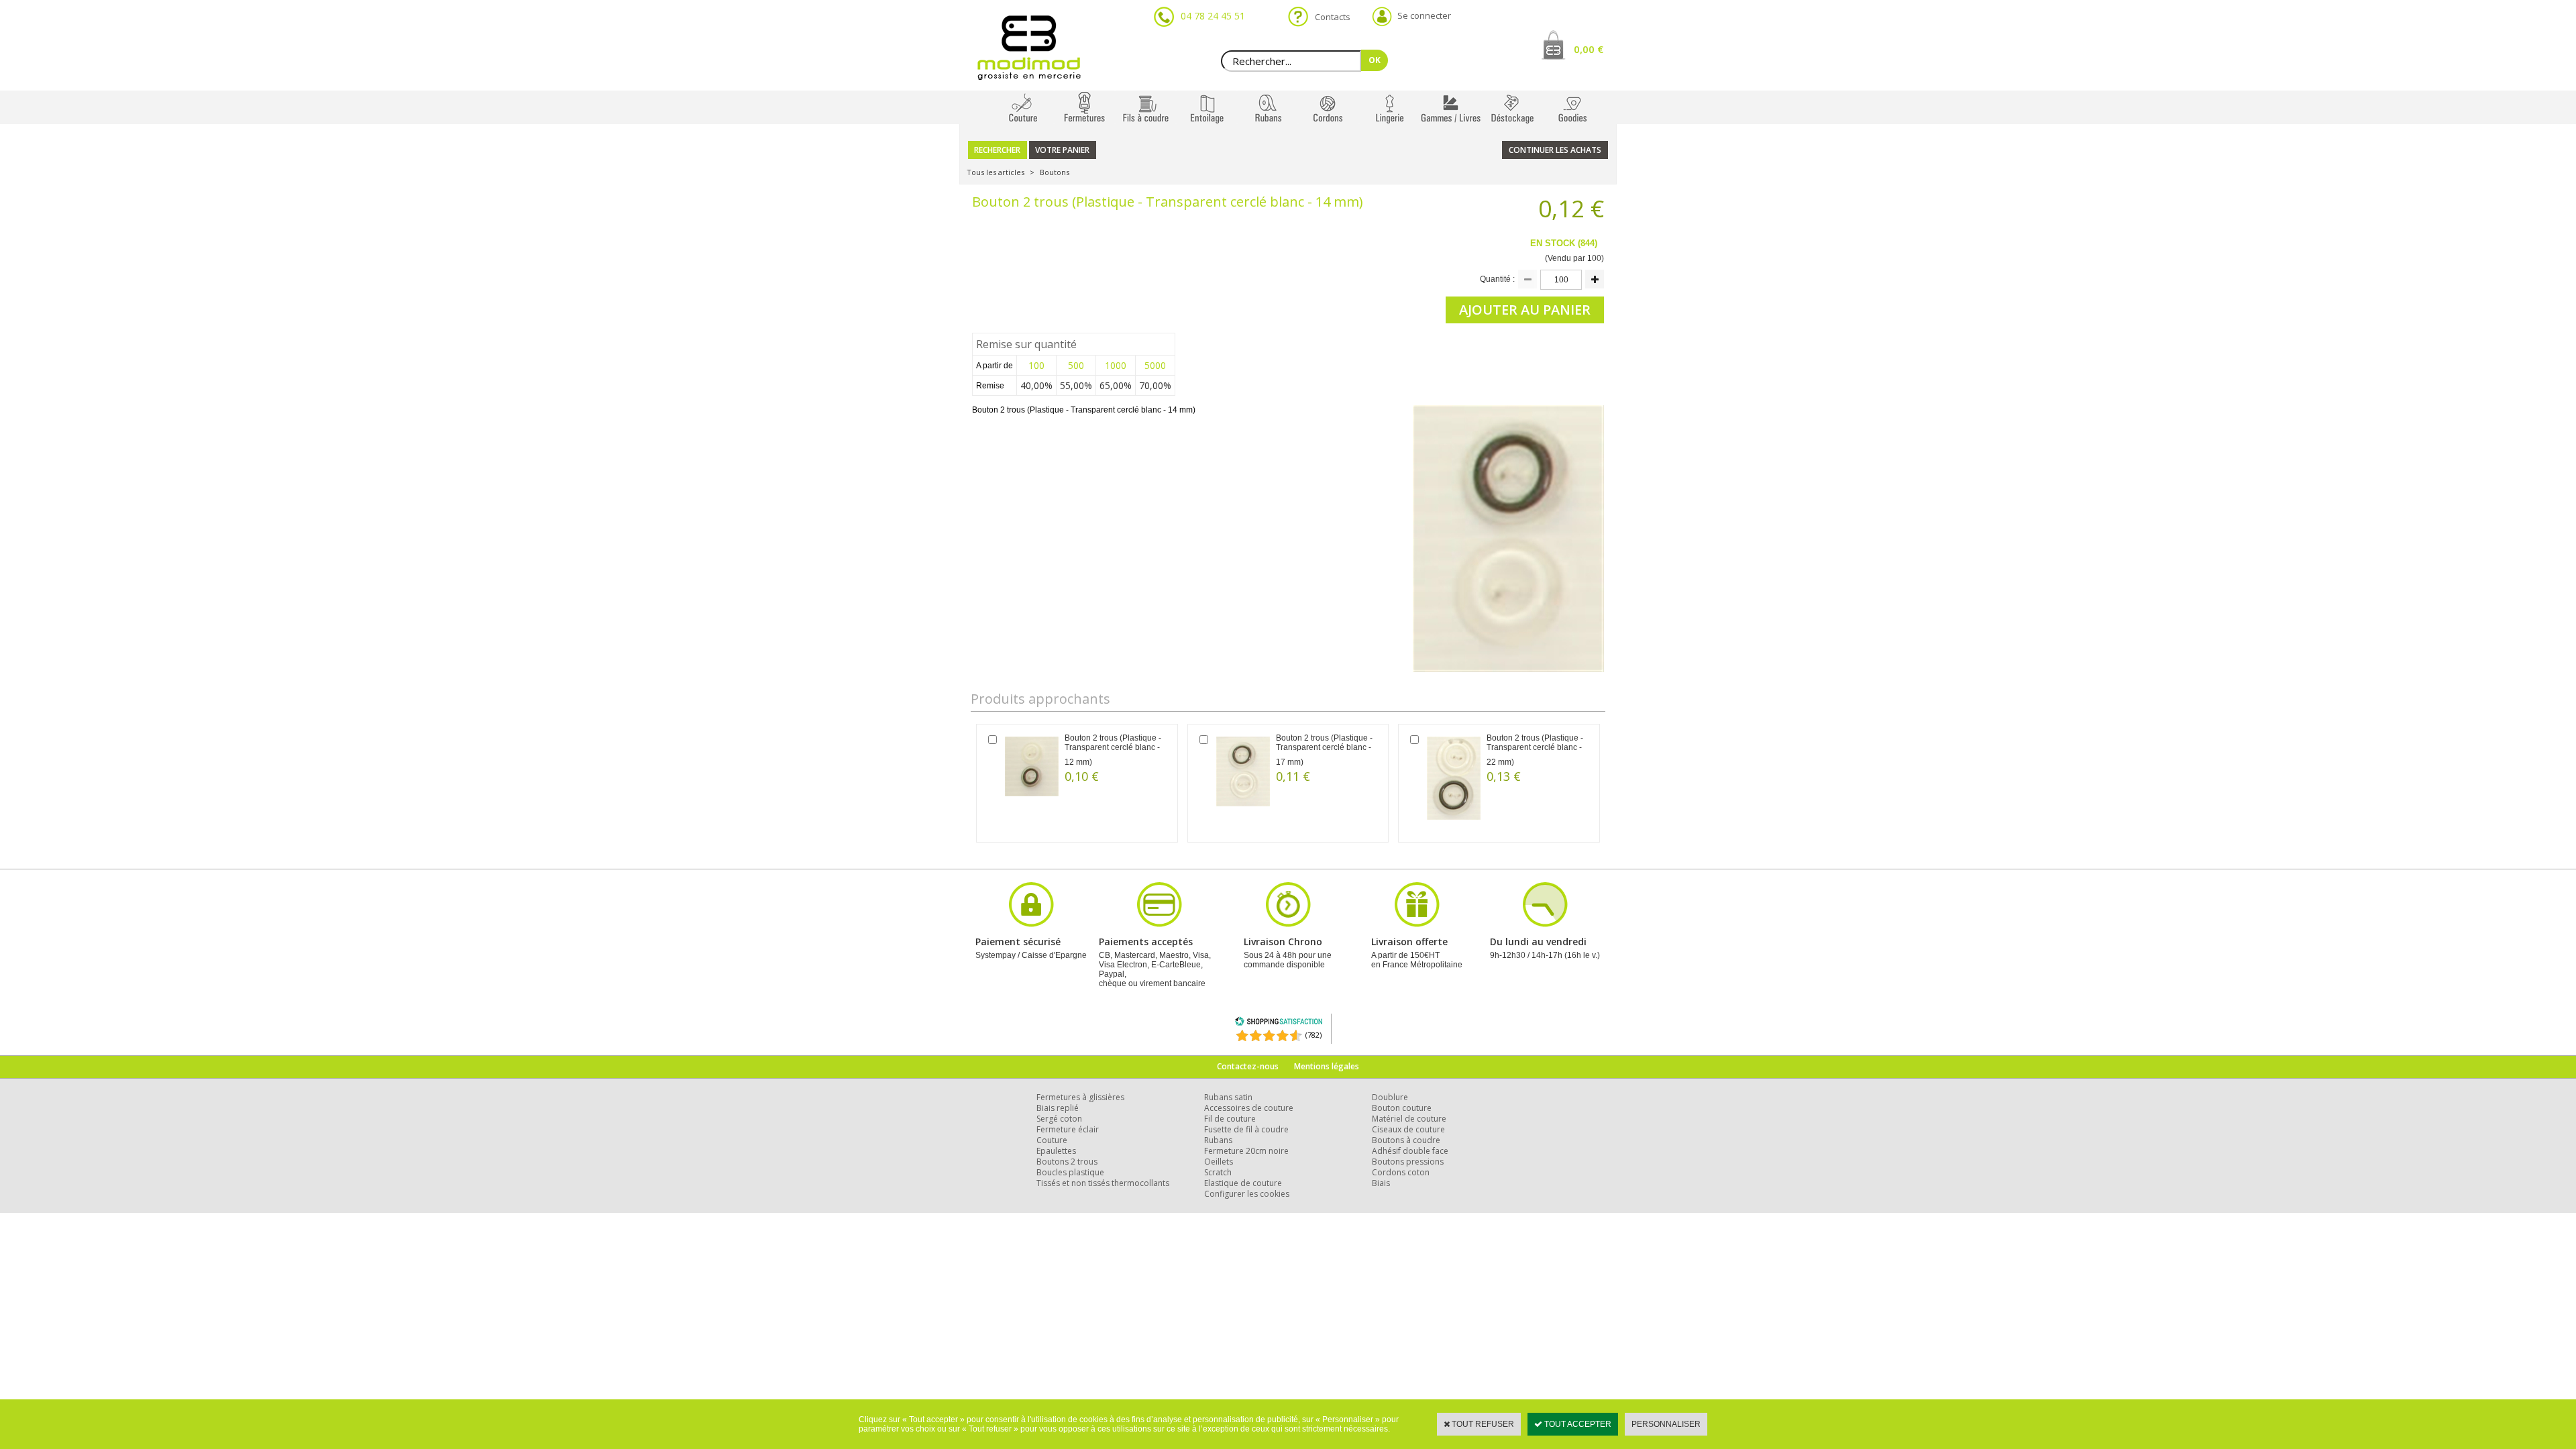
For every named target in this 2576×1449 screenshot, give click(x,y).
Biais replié (1058, 1108)
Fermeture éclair (1068, 1129)
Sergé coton (1059, 1119)
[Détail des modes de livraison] (1288, 925)
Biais (1381, 1183)
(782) (1313, 1035)
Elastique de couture (1243, 1183)
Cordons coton (1401, 1172)
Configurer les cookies (1247, 1194)
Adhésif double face (1410, 1151)
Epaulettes (1056, 1151)
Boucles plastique (1070, 1172)
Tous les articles (996, 172)
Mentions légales (1327, 1066)
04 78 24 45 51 (1213, 16)
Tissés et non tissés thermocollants (1103, 1183)
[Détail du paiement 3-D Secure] (1031, 925)
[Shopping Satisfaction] (1279, 1023)
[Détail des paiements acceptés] (1159, 925)
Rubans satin (1228, 1097)
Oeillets (1219, 1162)
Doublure (1390, 1097)
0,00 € (1589, 49)
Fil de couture (1230, 1119)
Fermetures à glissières (1080, 1097)
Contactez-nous (1248, 1066)
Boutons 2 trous (1067, 1162)
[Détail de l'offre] (1417, 925)
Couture (1052, 1140)
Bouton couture (1402, 1108)
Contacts (1329, 17)
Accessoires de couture (1249, 1108)
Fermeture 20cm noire (1246, 1151)
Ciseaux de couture (1408, 1129)
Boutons (1055, 172)
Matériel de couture (1409, 1119)
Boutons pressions (1408, 1162)
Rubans (1218, 1140)
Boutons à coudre (1406, 1140)
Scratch (1218, 1172)
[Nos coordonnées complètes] (1545, 925)
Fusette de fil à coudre (1246, 1129)
